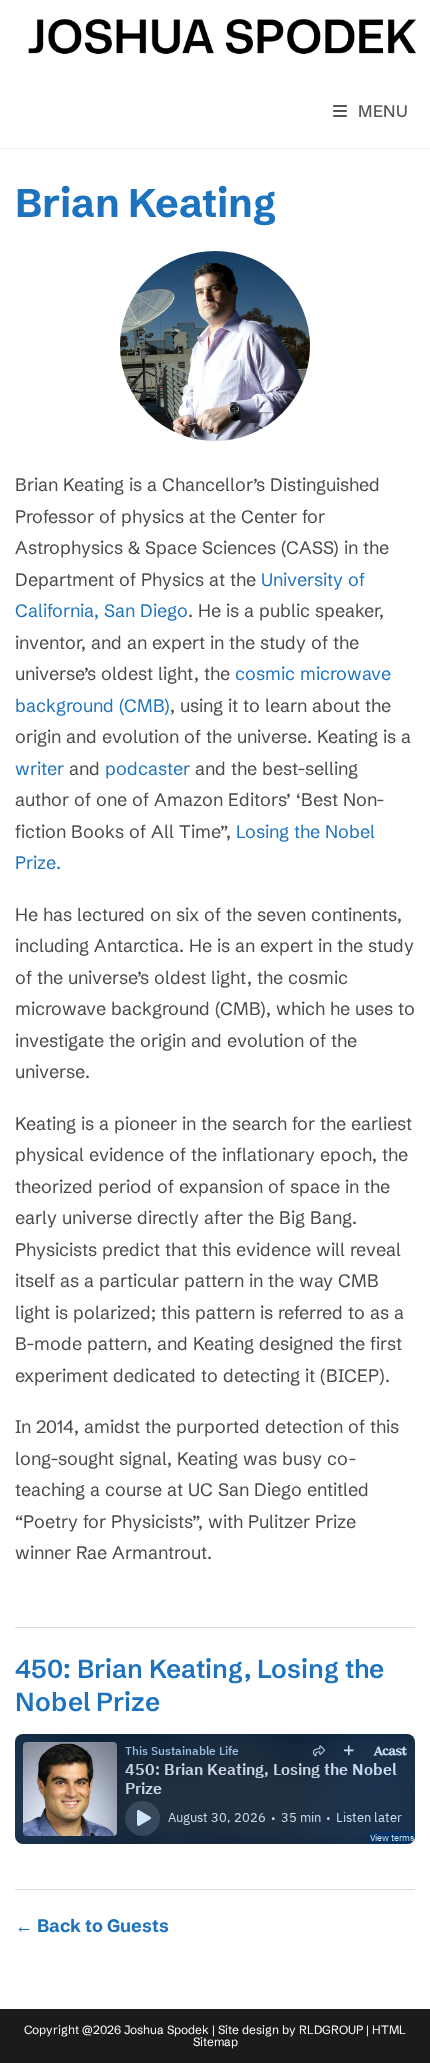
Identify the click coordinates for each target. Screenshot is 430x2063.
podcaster (147, 768)
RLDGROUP (331, 2029)
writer (39, 768)
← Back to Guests (92, 1925)
